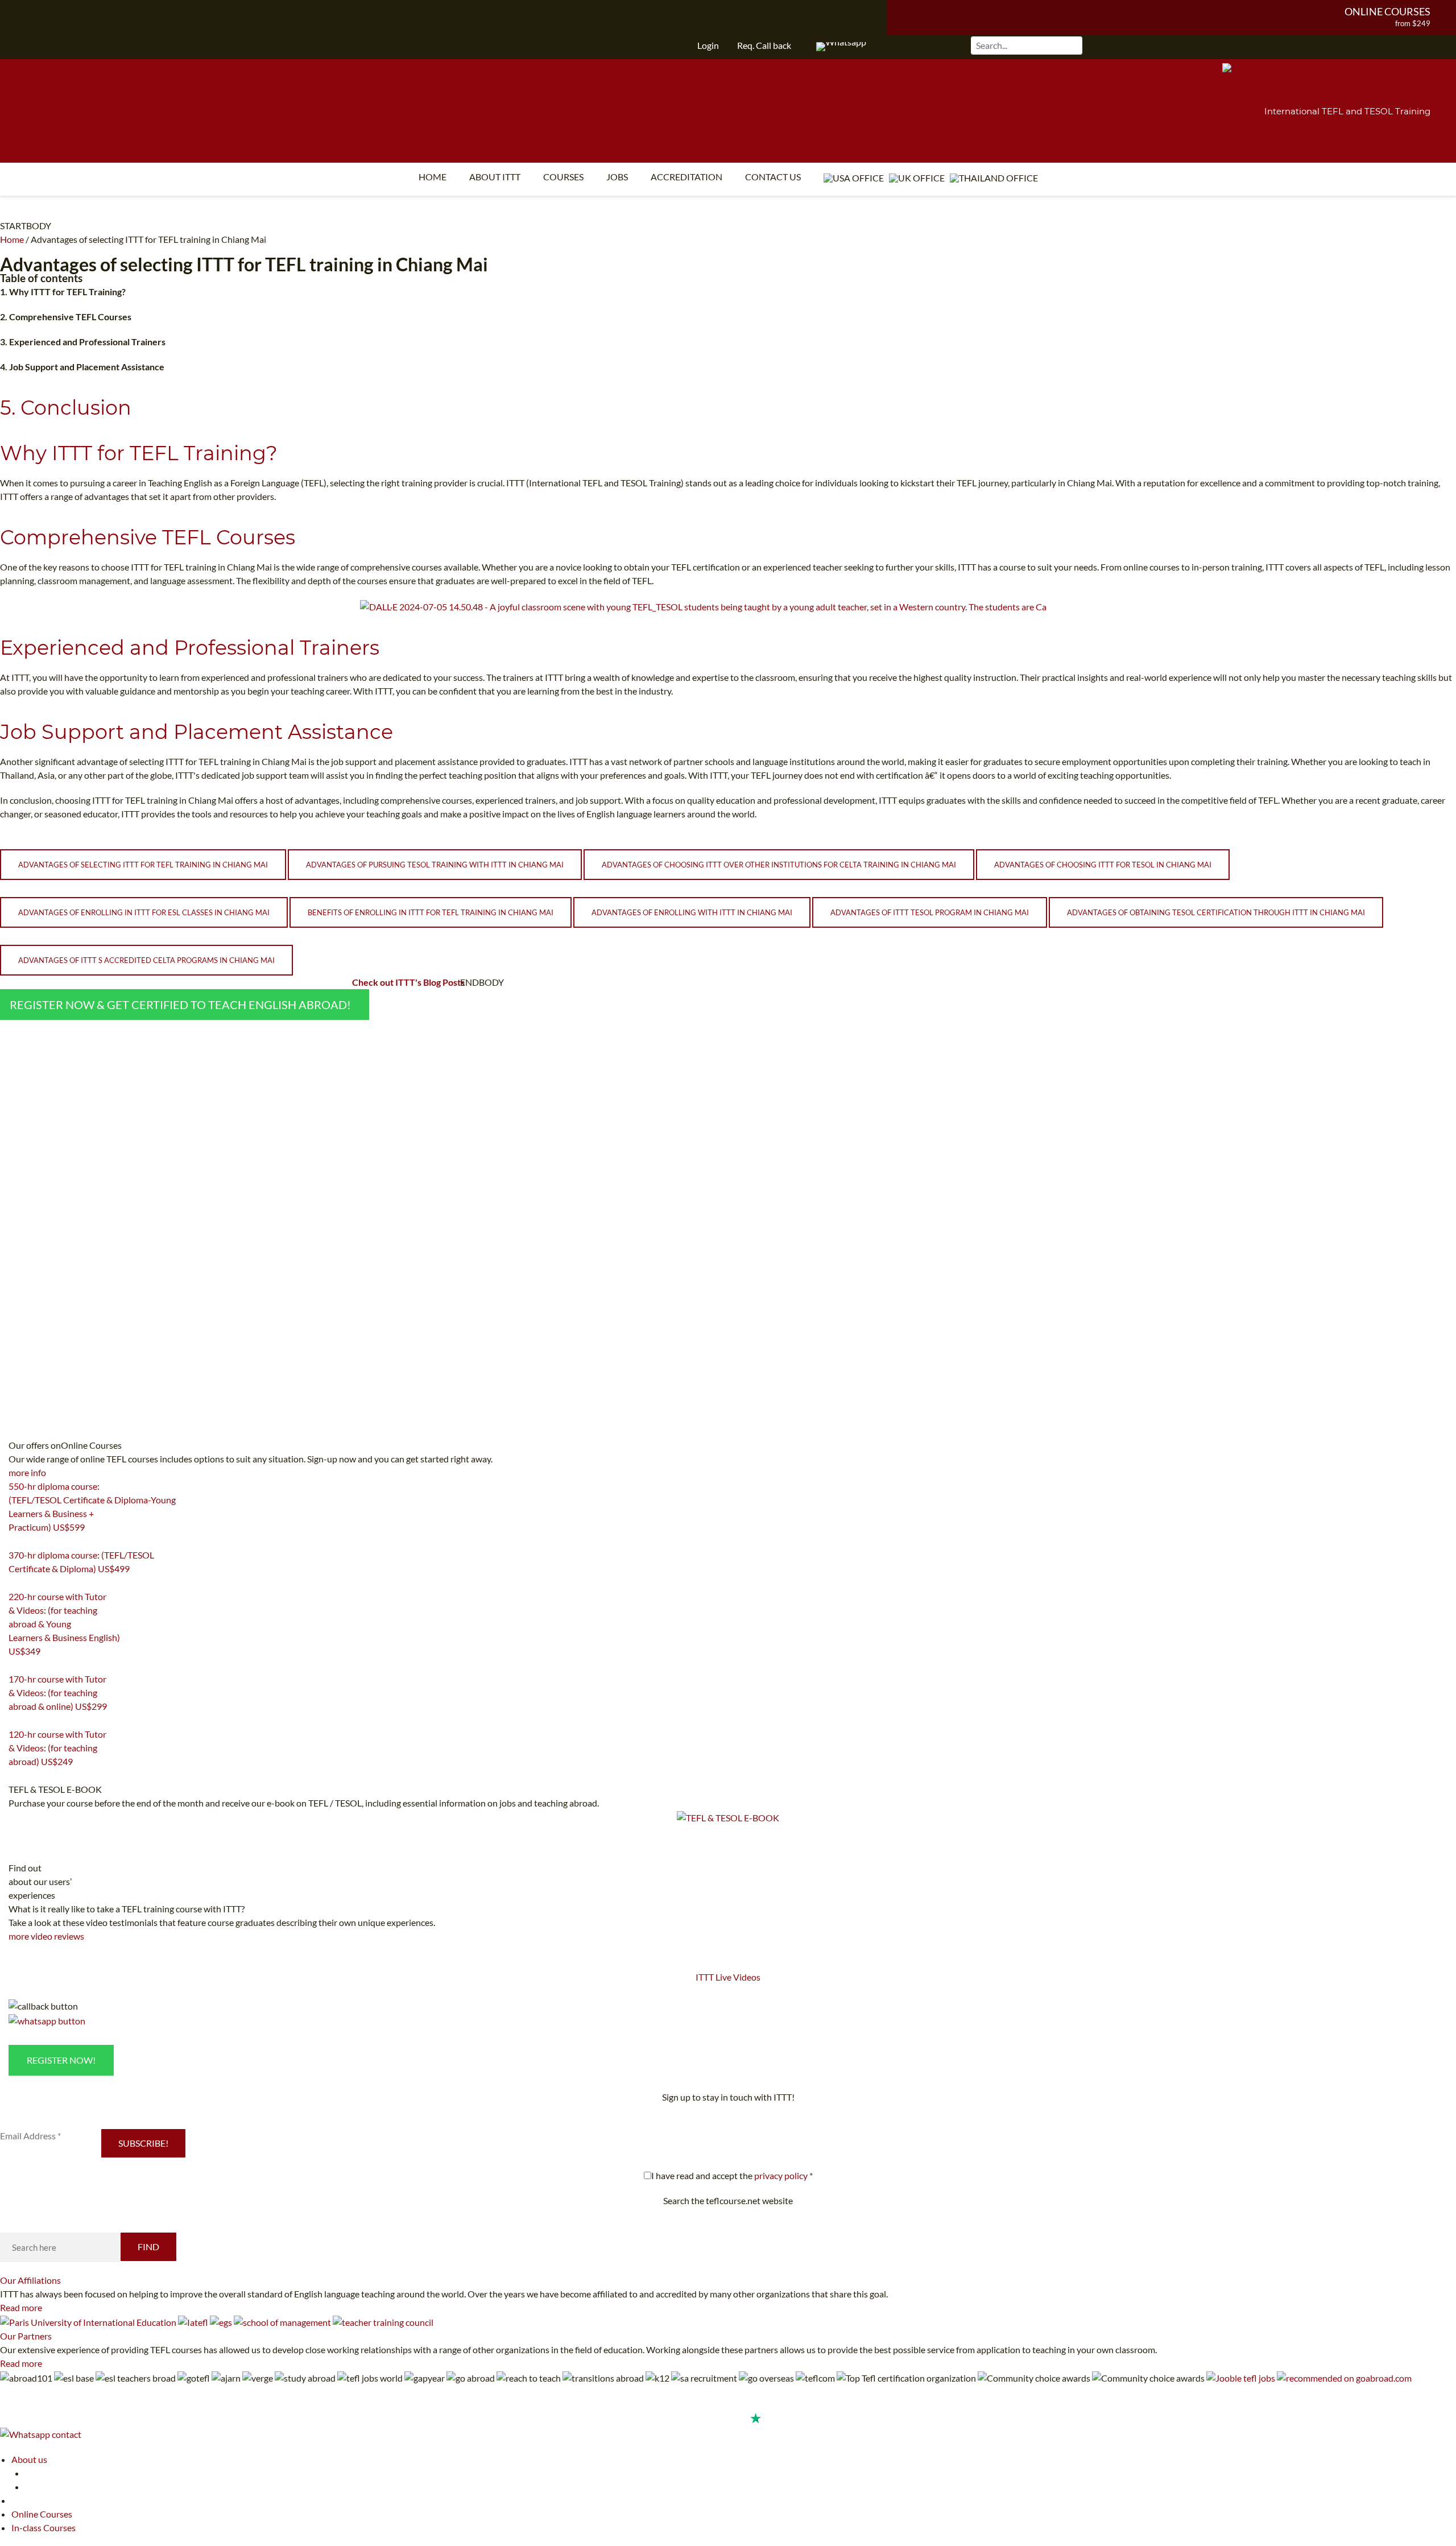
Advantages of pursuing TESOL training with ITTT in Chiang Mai (435, 865)
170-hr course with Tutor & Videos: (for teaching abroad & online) (58, 1692)
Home (433, 177)
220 (15, 1665)
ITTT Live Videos (728, 1977)
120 (15, 1776)
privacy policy (781, 2175)
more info (27, 1472)
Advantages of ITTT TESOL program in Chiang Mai (930, 912)
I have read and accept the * (732, 2175)
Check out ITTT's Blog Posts (408, 982)
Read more (21, 2307)
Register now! (61, 2060)
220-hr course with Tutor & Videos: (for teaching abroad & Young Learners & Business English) (64, 1624)
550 (15, 1541)
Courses (563, 177)
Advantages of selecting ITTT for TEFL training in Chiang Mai (143, 865)
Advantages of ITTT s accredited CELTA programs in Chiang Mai (146, 960)
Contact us (773, 177)
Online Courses (1387, 11)
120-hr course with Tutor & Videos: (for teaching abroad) (57, 1748)
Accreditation (686, 177)
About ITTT (495, 177)
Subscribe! (143, 2143)
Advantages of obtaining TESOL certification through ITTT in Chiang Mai (1216, 912)
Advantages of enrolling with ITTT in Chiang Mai (692, 912)
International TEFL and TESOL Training (1347, 111)
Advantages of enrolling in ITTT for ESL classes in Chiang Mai (144, 912)
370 (15, 1583)
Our (30, 2280)
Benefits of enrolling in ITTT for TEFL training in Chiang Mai (431, 912)
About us (29, 2459)
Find (148, 2247)
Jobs (617, 177)
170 (15, 1721)
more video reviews (46, 1936)
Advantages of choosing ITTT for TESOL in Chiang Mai (1103, 865)
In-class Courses (44, 2528)
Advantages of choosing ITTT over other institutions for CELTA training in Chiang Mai (779, 865)
